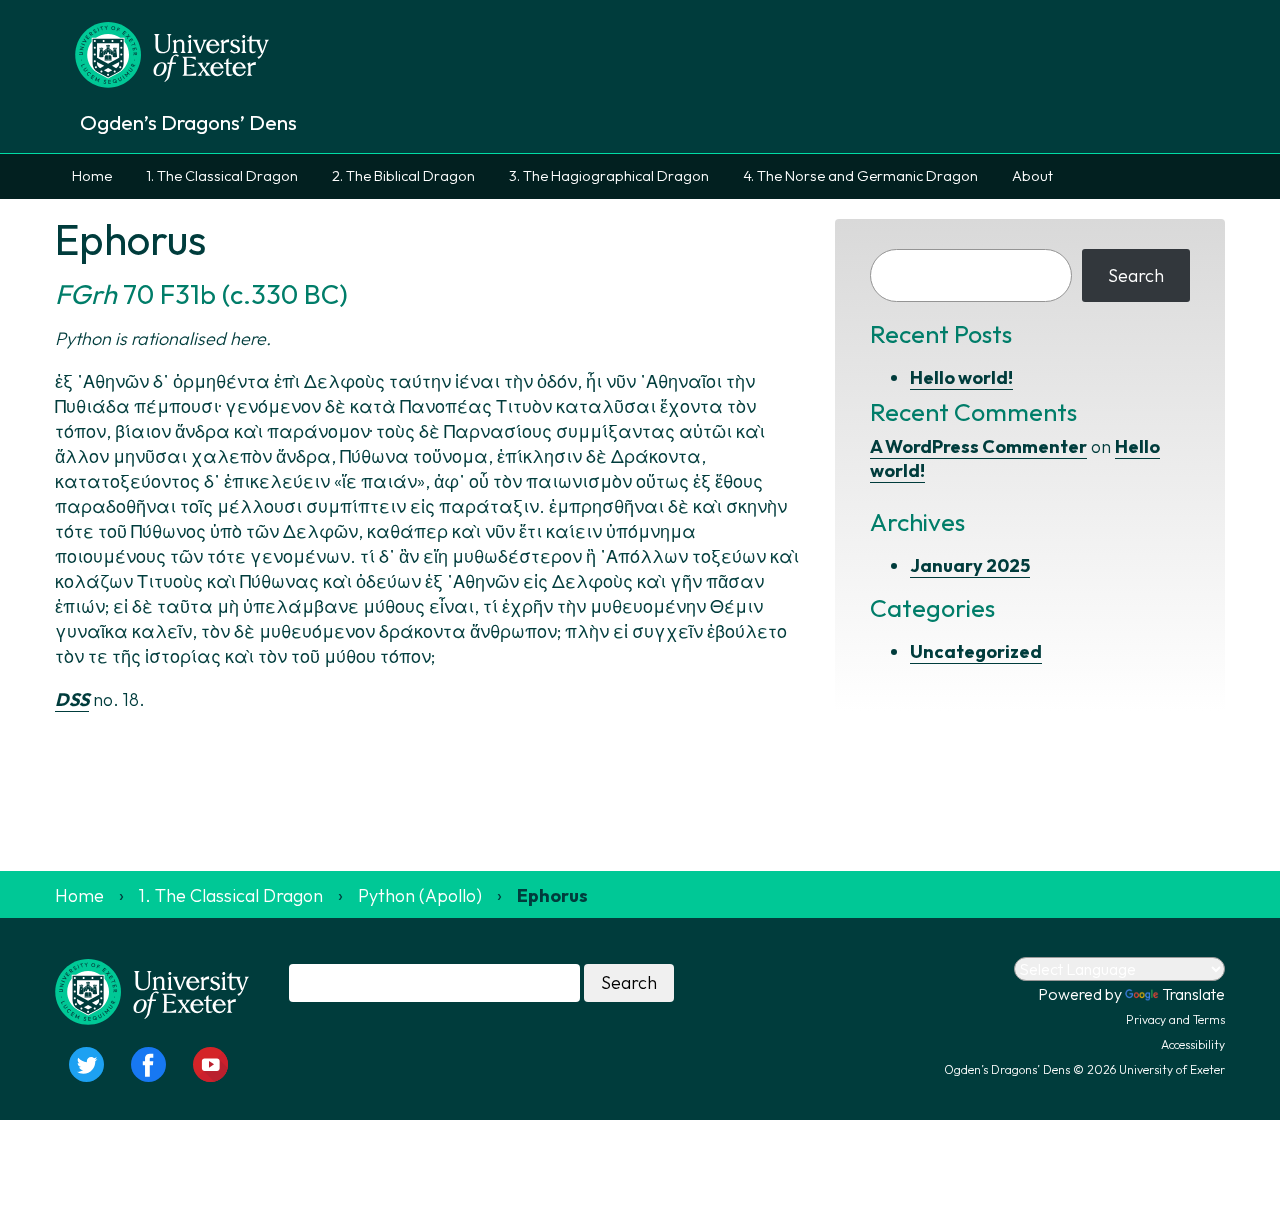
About (1032, 176)
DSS (72, 699)
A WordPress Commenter (978, 446)
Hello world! (961, 377)
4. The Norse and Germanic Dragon (860, 176)
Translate (1193, 994)
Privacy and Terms (1175, 1019)
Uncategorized (976, 651)
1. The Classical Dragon (222, 176)
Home (92, 176)
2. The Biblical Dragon (403, 176)
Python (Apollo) (420, 895)
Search (1136, 275)
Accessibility (1193, 1044)
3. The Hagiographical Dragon (609, 176)
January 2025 (970, 565)
